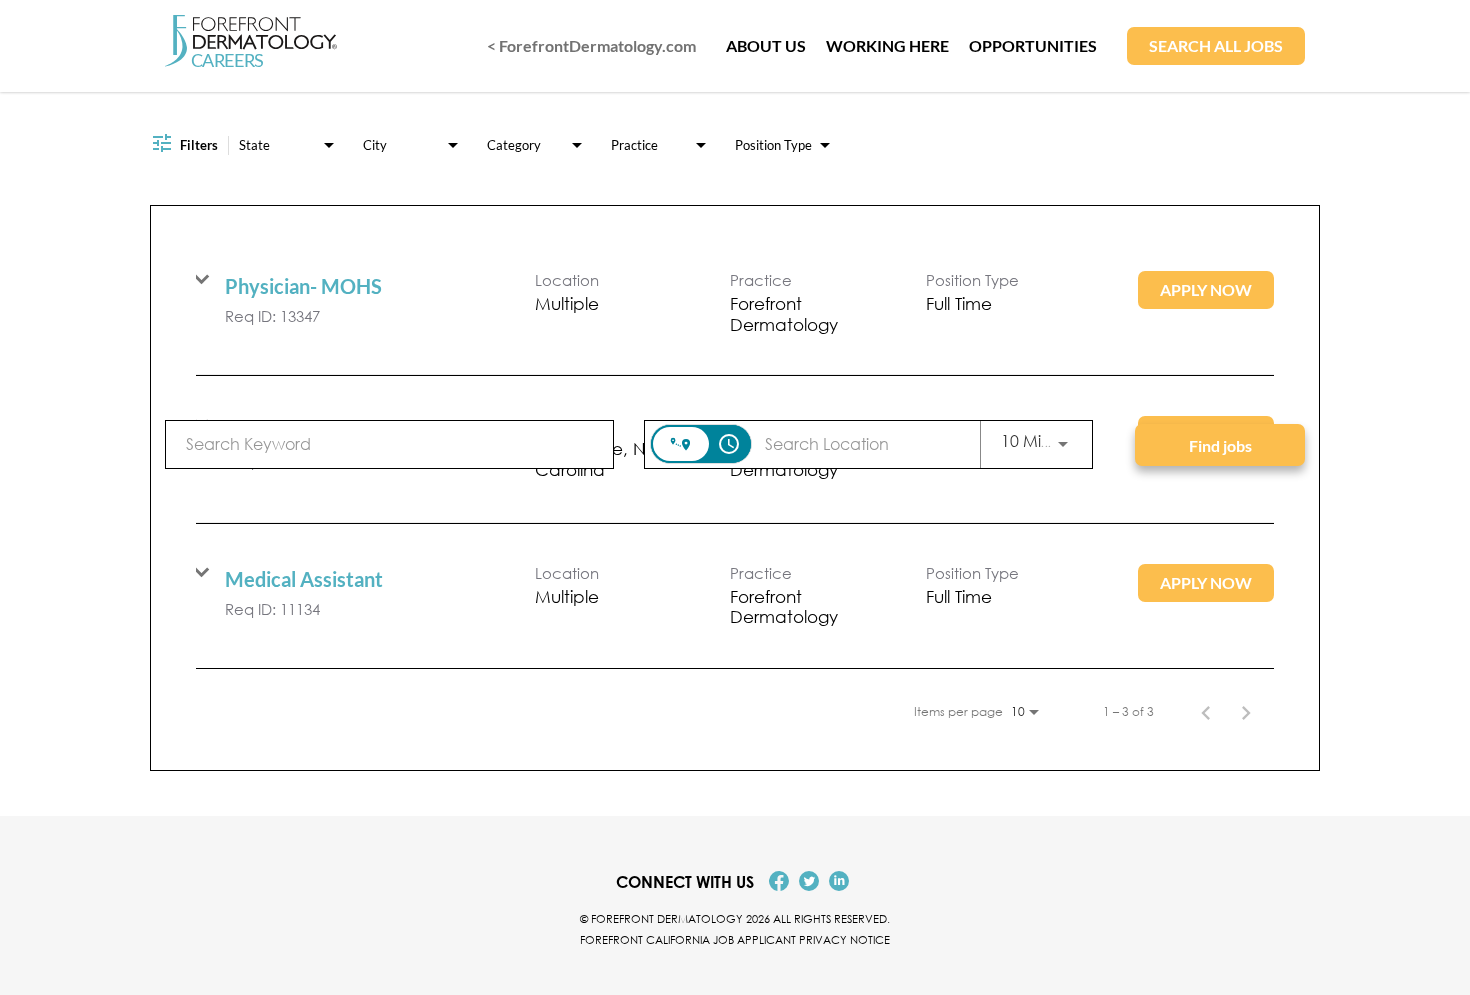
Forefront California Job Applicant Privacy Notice (735, 939)
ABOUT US (766, 45)
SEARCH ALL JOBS (1216, 45)
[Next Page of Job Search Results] (1246, 712)
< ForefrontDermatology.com (591, 45)
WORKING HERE (887, 45)
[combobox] (389, 443)
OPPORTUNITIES (1033, 45)
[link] (735, 303)
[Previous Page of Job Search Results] (1206, 712)
